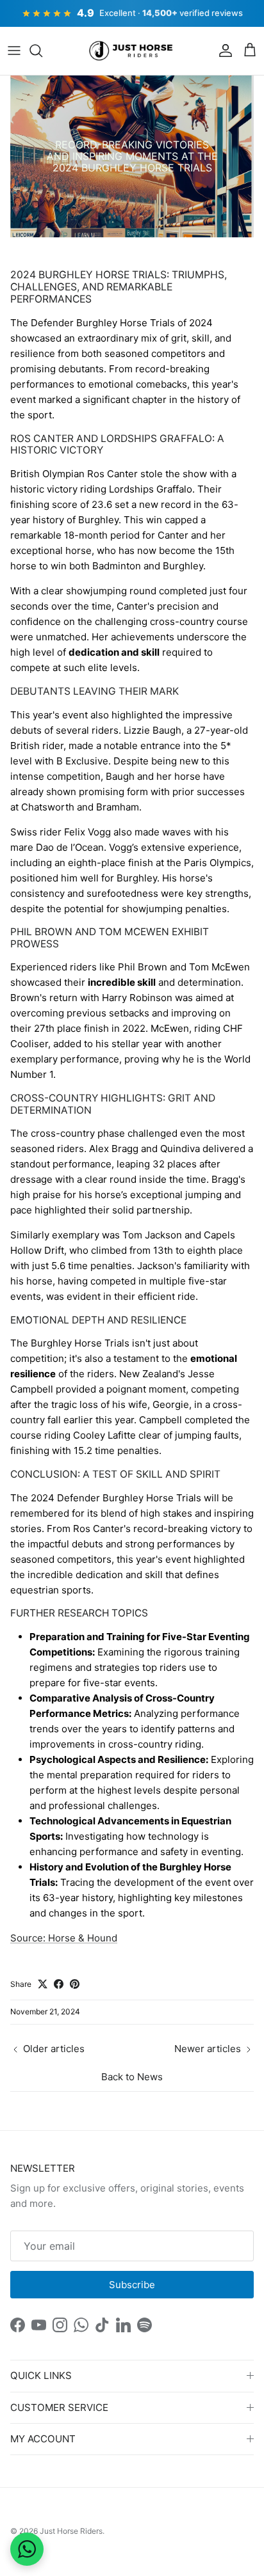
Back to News (132, 2077)
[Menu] (14, 51)
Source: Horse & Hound (64, 1938)
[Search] (42, 51)
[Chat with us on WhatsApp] (27, 2549)
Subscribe (132, 2285)
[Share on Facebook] (59, 1984)
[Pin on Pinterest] (75, 1984)
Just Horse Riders (71, 2531)
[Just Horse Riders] (132, 51)
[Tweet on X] (43, 1984)
